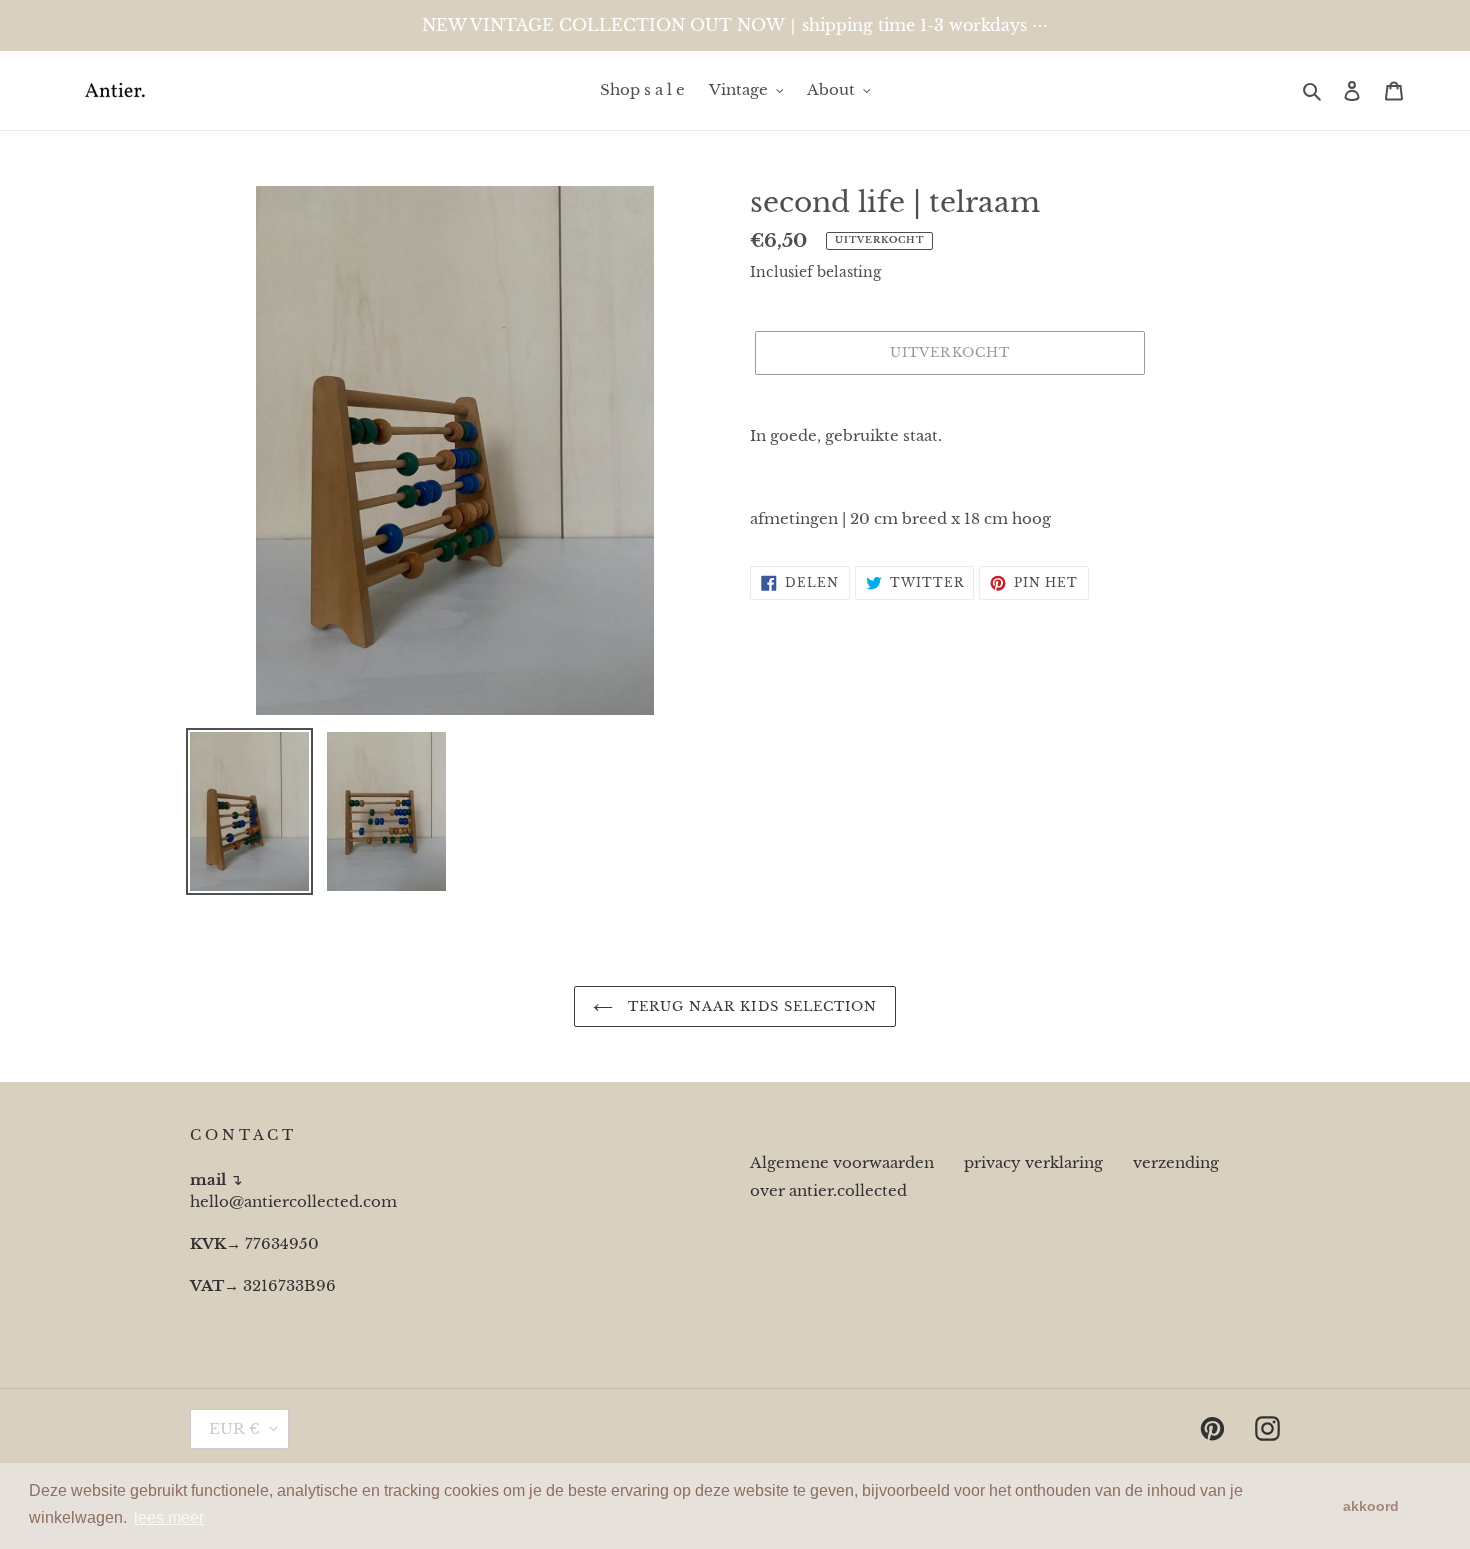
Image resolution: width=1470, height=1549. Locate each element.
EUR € (234, 1428)
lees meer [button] (169, 1517)
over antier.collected (828, 1190)
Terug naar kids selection (750, 1006)
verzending (1176, 1162)
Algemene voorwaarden (842, 1162)
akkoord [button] (1371, 1506)
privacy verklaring (1033, 1162)
